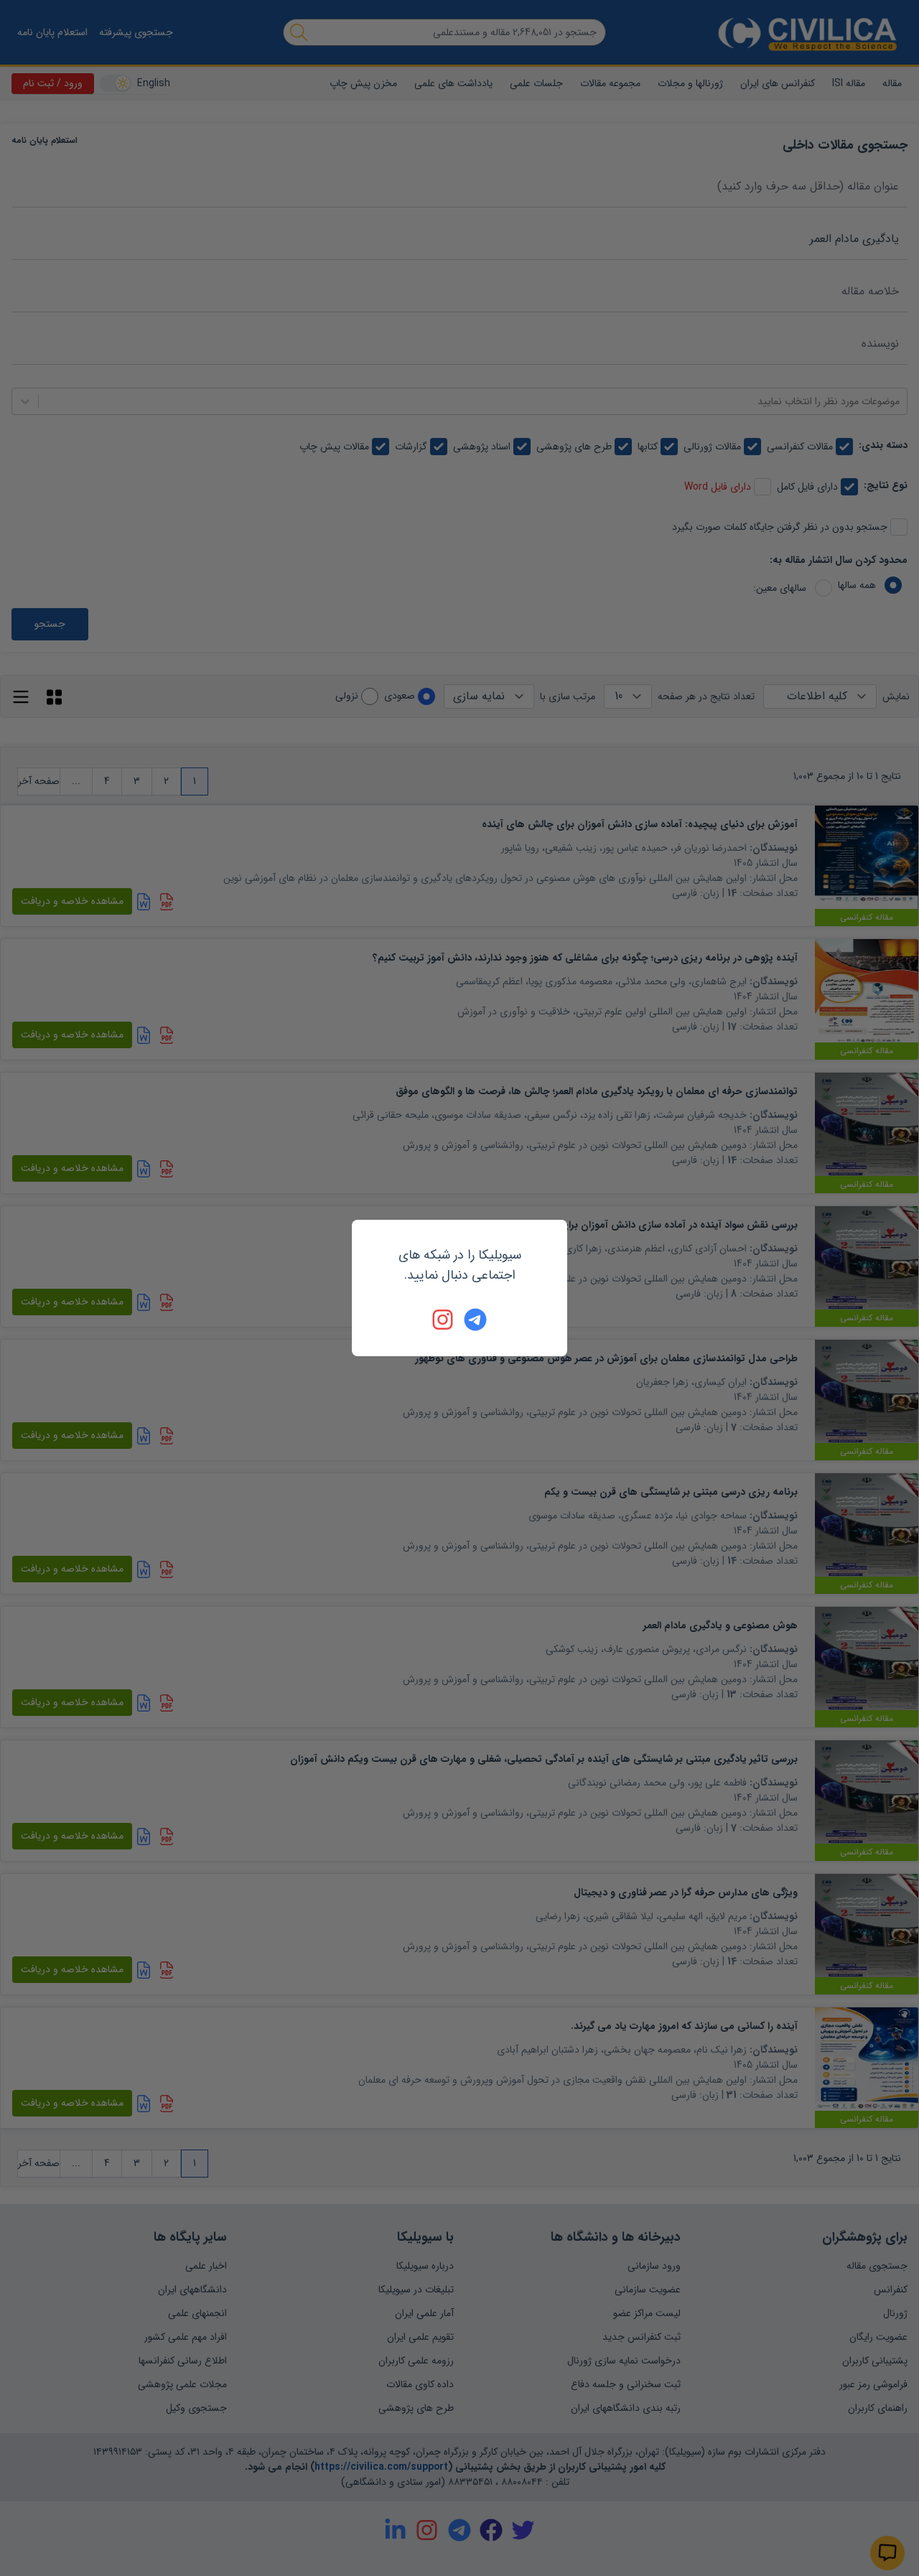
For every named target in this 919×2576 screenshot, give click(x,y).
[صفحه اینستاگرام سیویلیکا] (444, 1320)
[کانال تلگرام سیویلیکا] (475, 1320)
